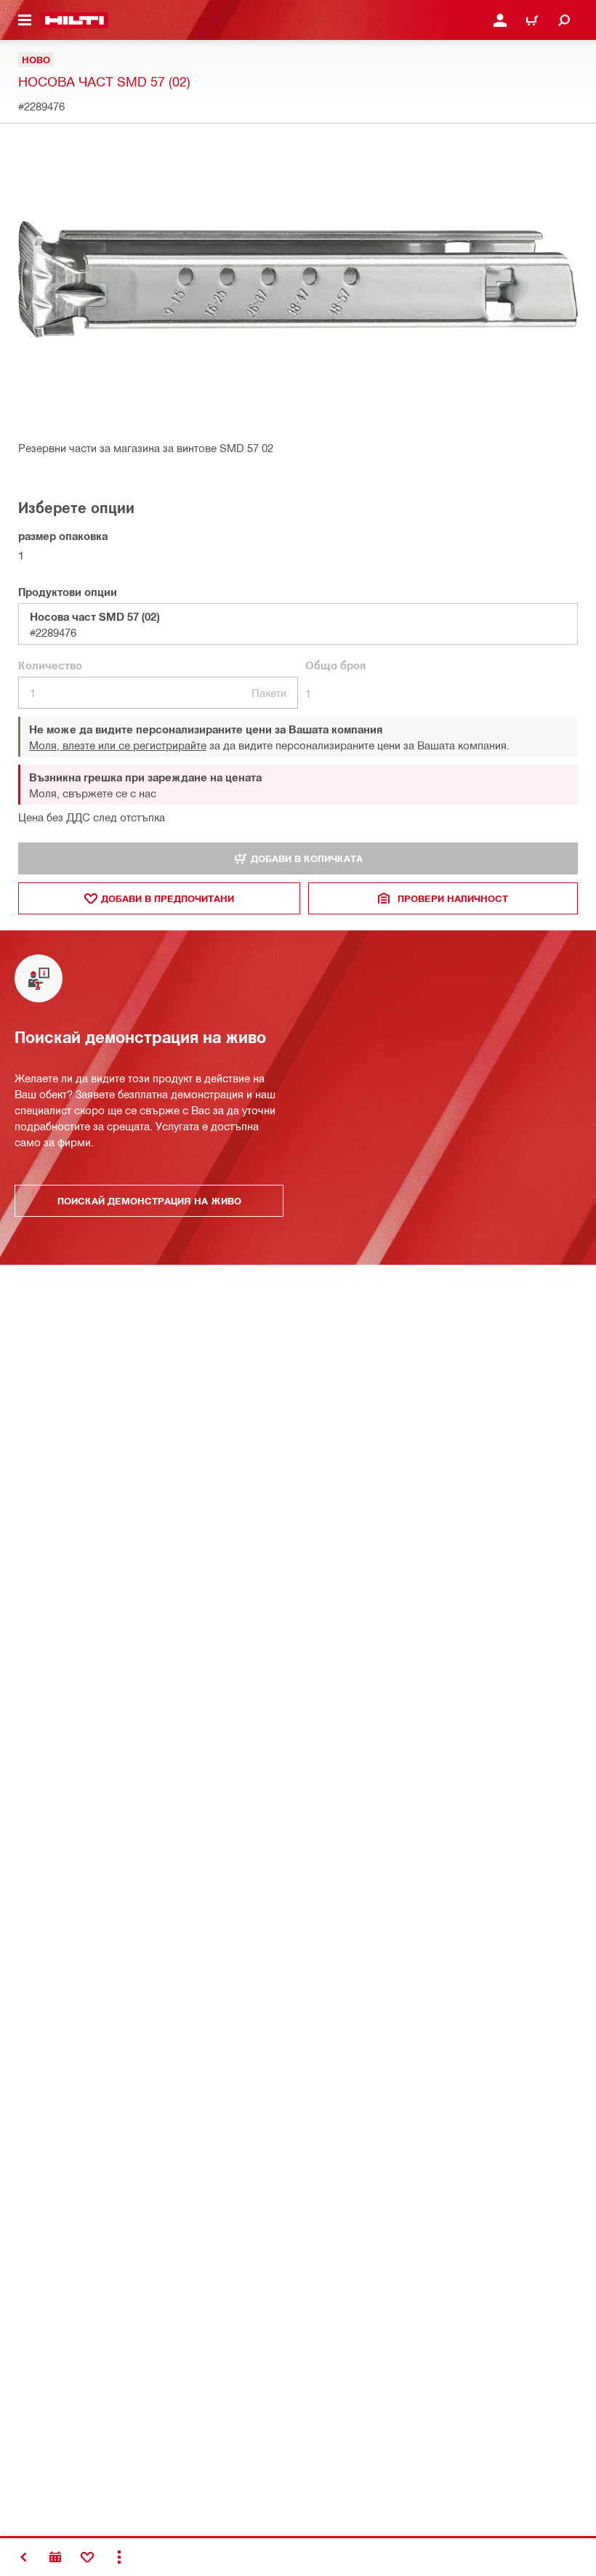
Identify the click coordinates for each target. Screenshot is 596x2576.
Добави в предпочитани (168, 898)
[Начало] (74, 20)
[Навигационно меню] (25, 20)
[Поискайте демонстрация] (55, 2557)
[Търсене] (564, 20)
